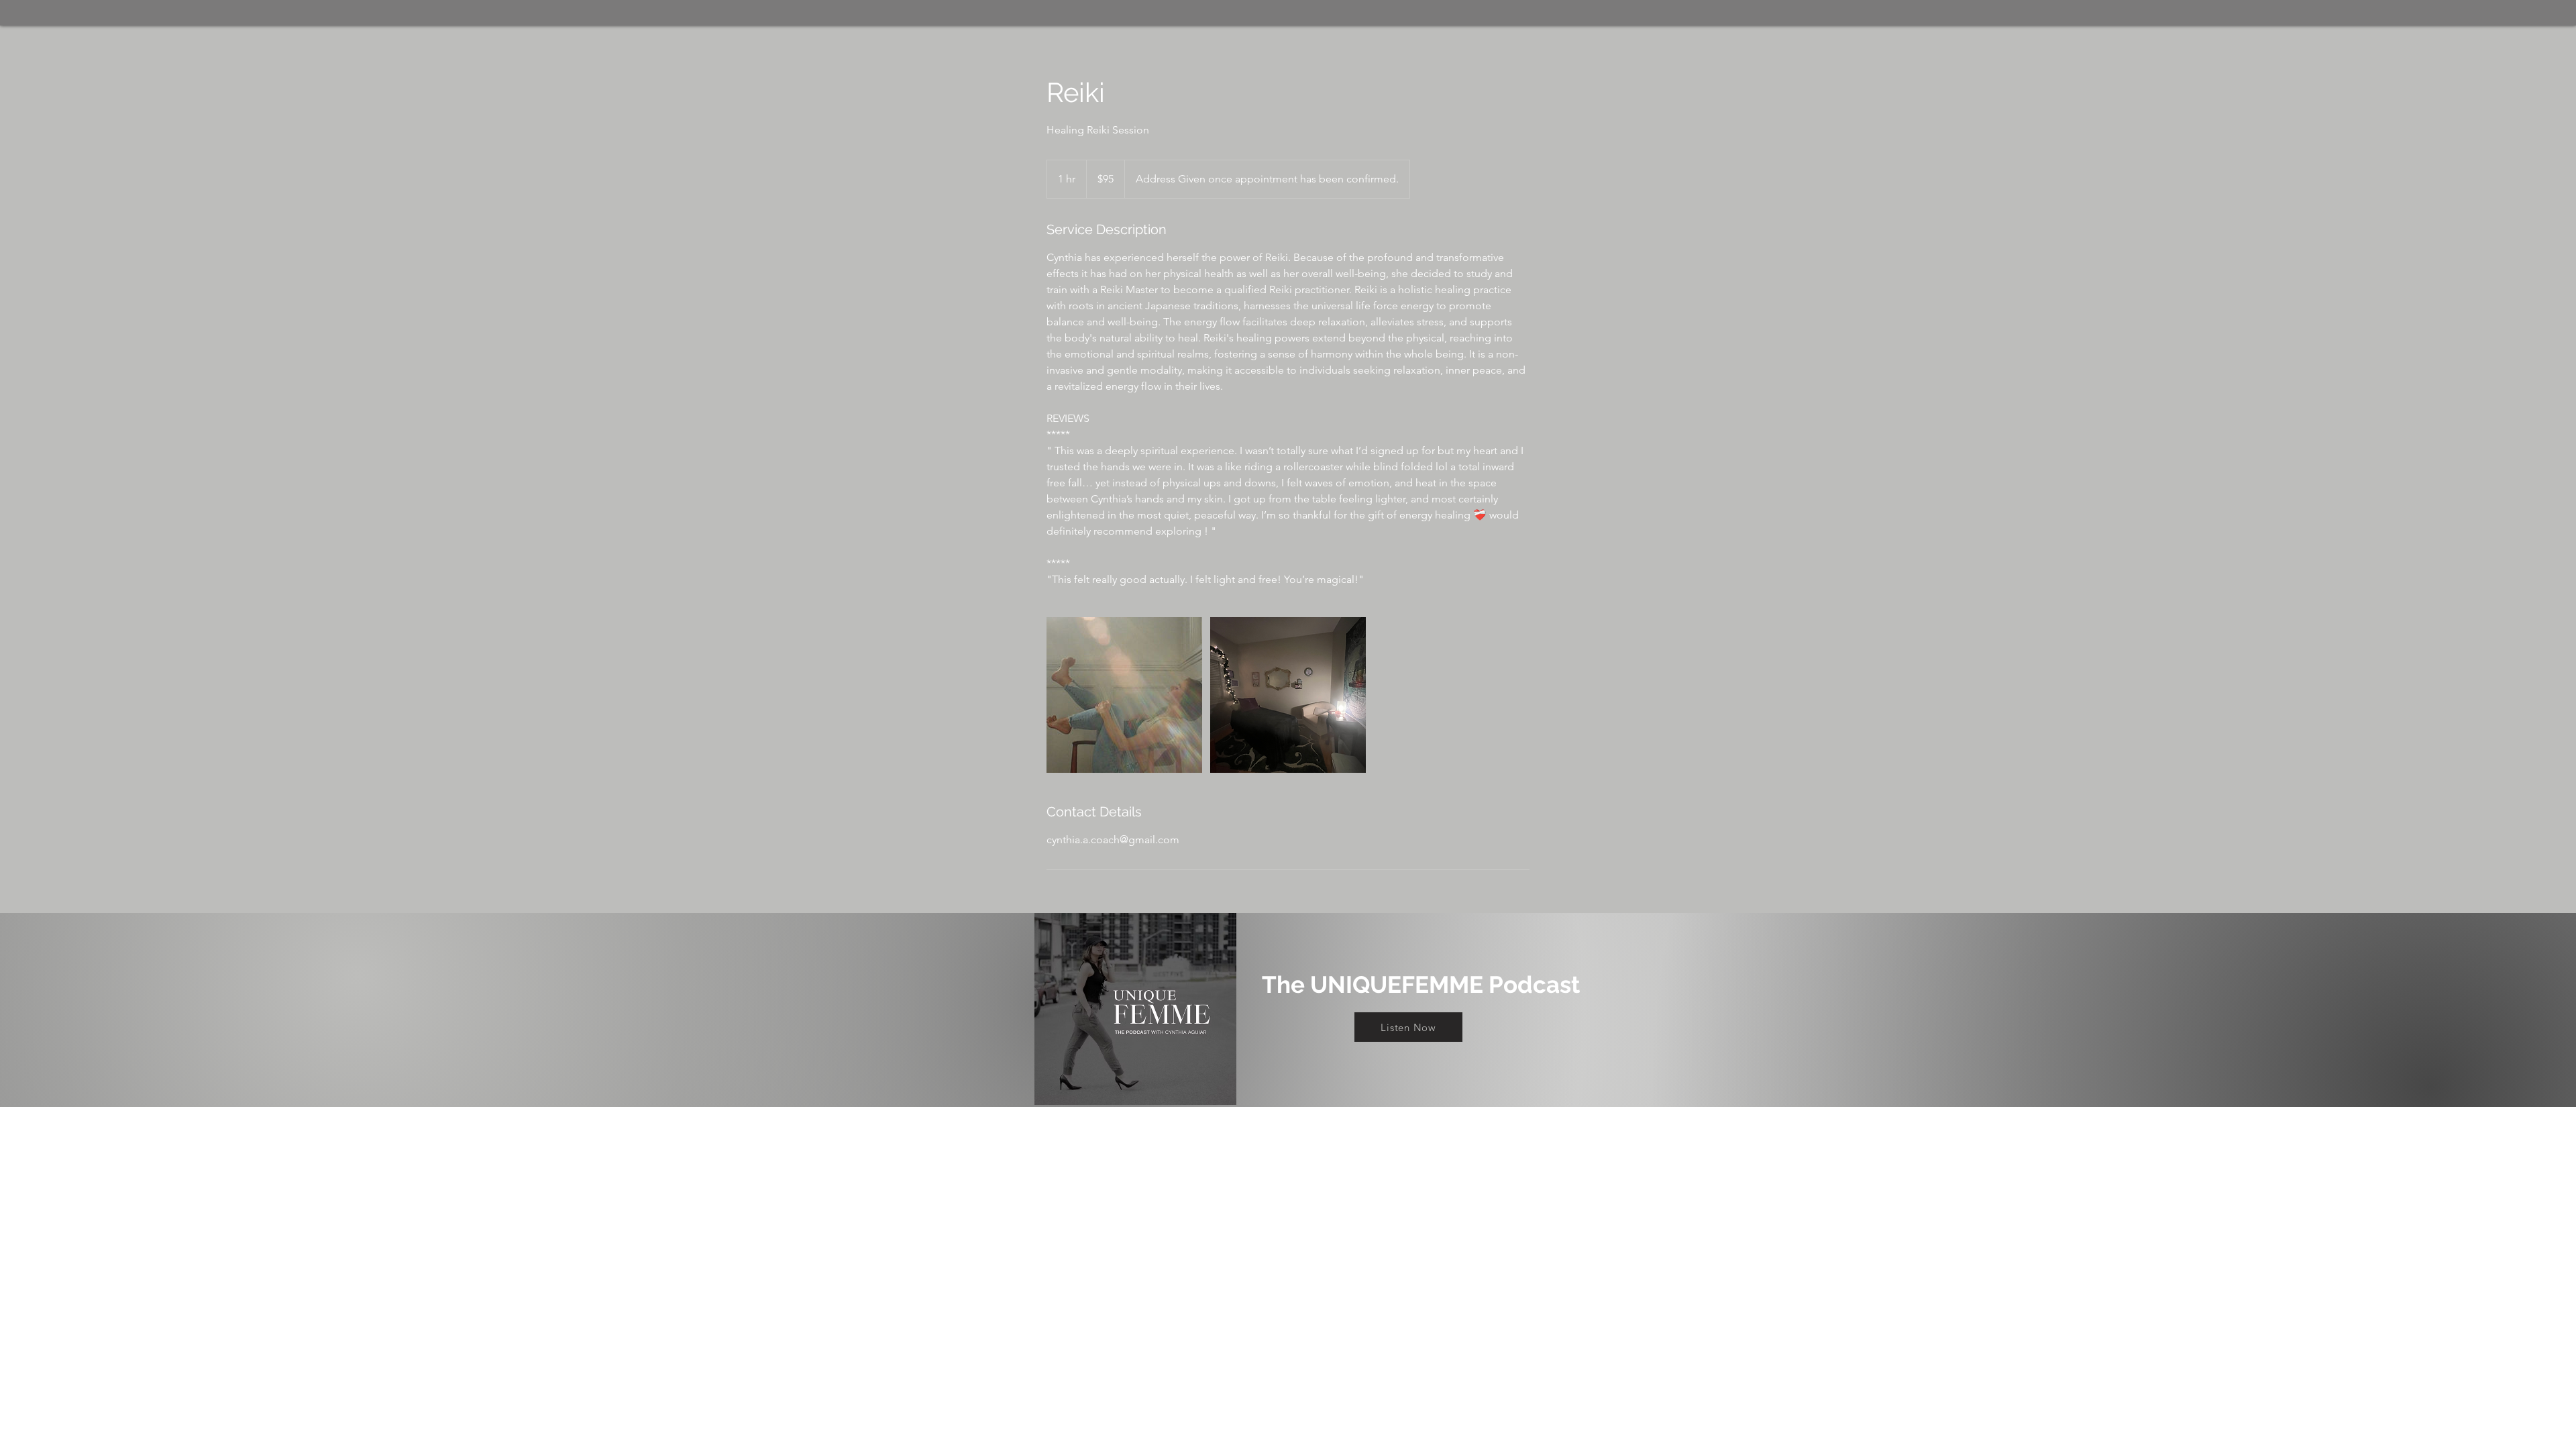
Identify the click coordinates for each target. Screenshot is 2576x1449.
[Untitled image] (1124, 695)
